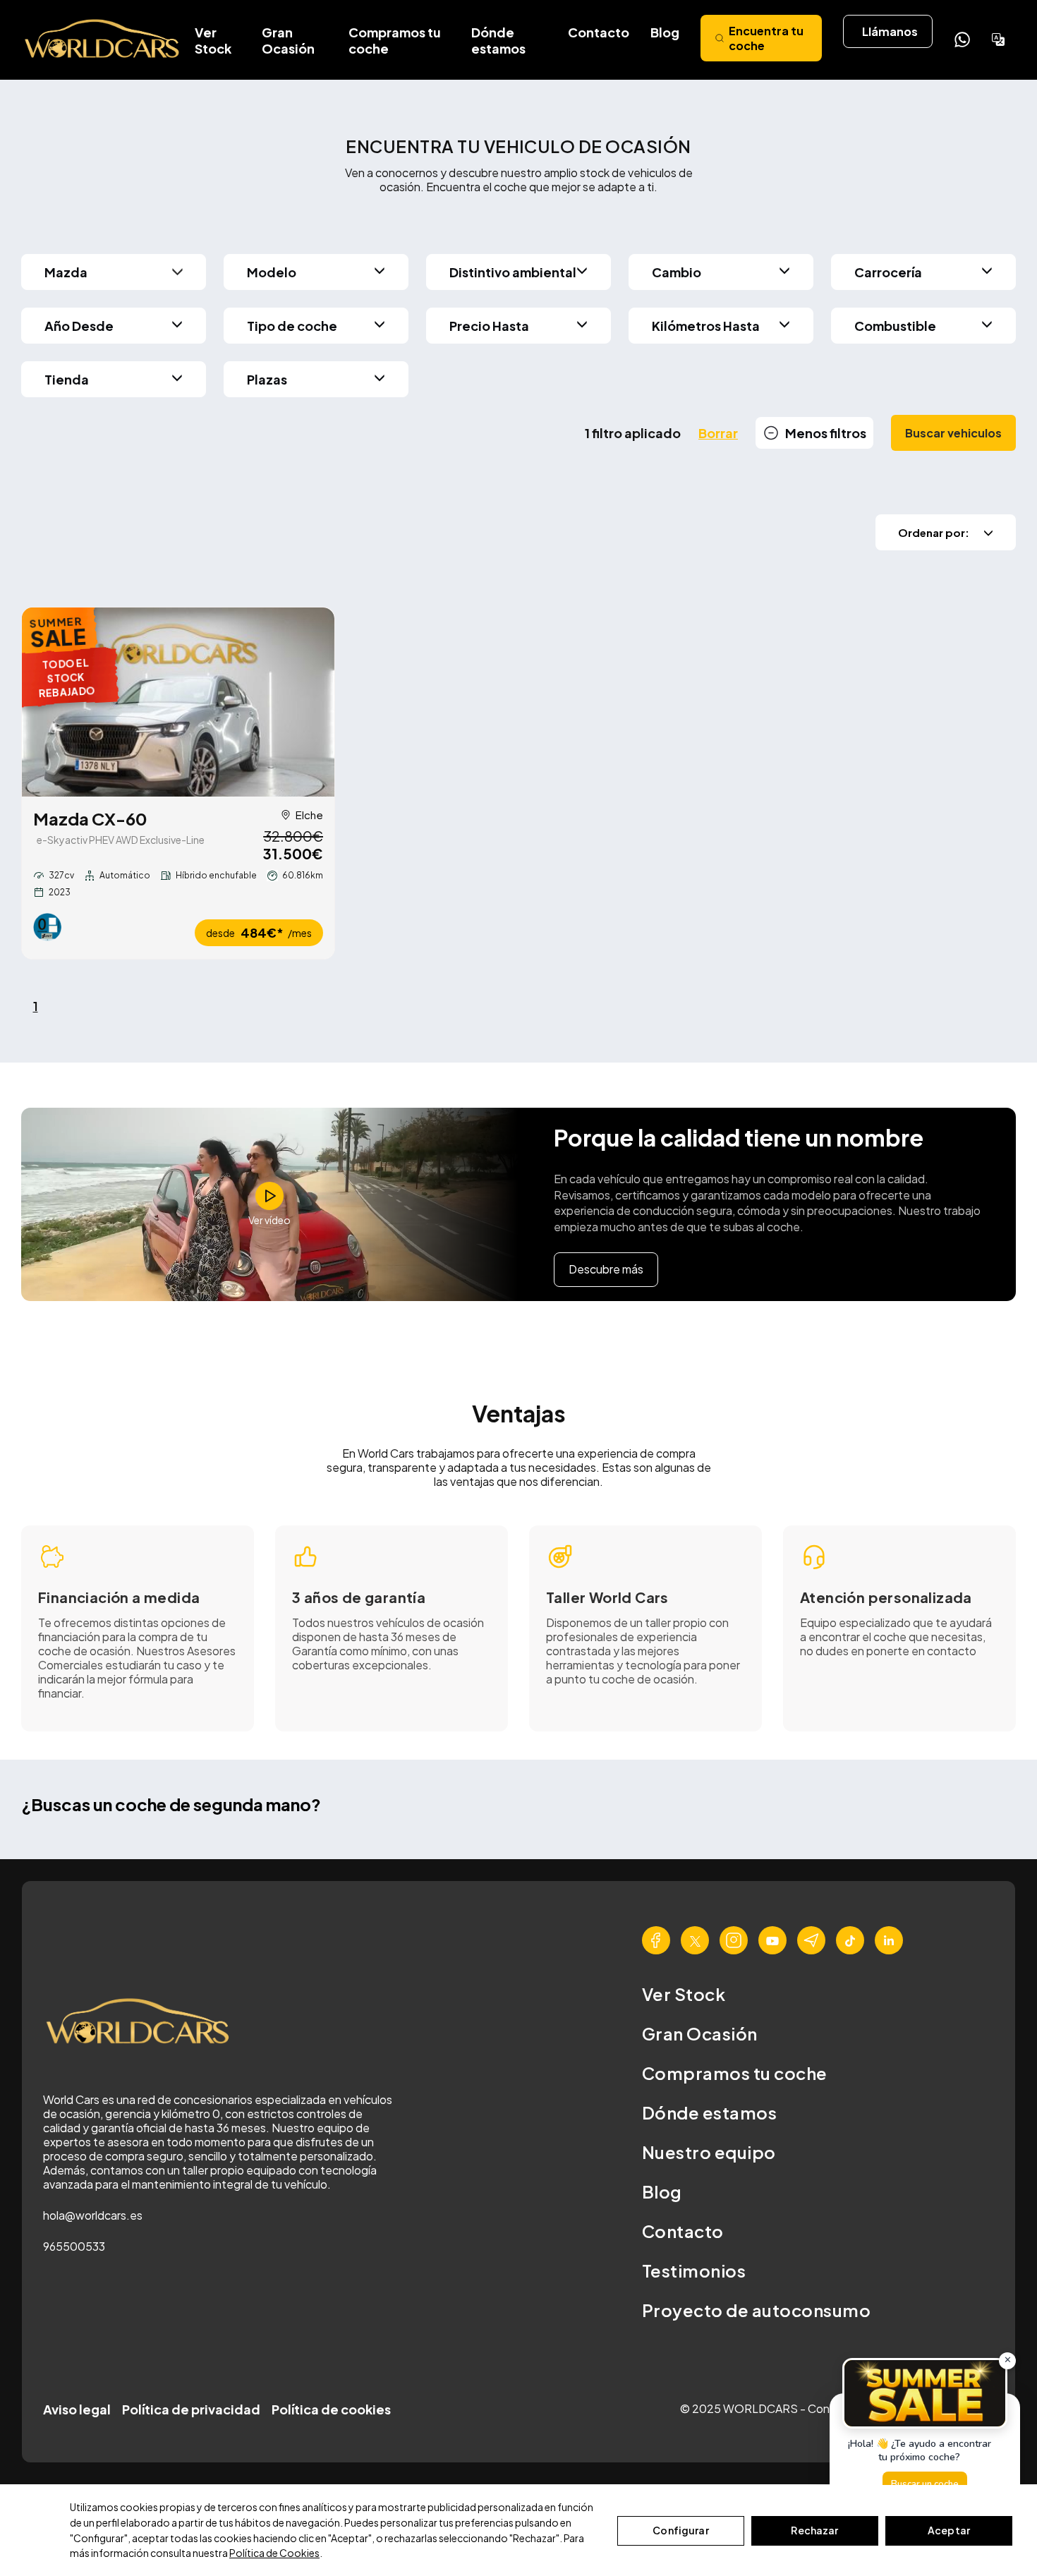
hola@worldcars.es (93, 2215)
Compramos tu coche (395, 40)
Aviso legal (77, 2409)
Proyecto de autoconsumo (756, 2310)
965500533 (74, 2246)
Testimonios (694, 2270)
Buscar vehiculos (953, 433)
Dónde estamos (498, 40)
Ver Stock (213, 40)
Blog (665, 32)
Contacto (599, 32)
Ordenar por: (934, 532)
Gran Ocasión (288, 40)
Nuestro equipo (709, 2152)
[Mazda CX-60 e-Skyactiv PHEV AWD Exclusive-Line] (178, 702)
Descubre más (606, 1269)
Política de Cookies (274, 2553)
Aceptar (949, 2530)
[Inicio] (103, 40)
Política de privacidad (191, 2409)
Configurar (680, 2530)
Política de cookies (331, 2409)
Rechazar (814, 2530)
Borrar (718, 433)
